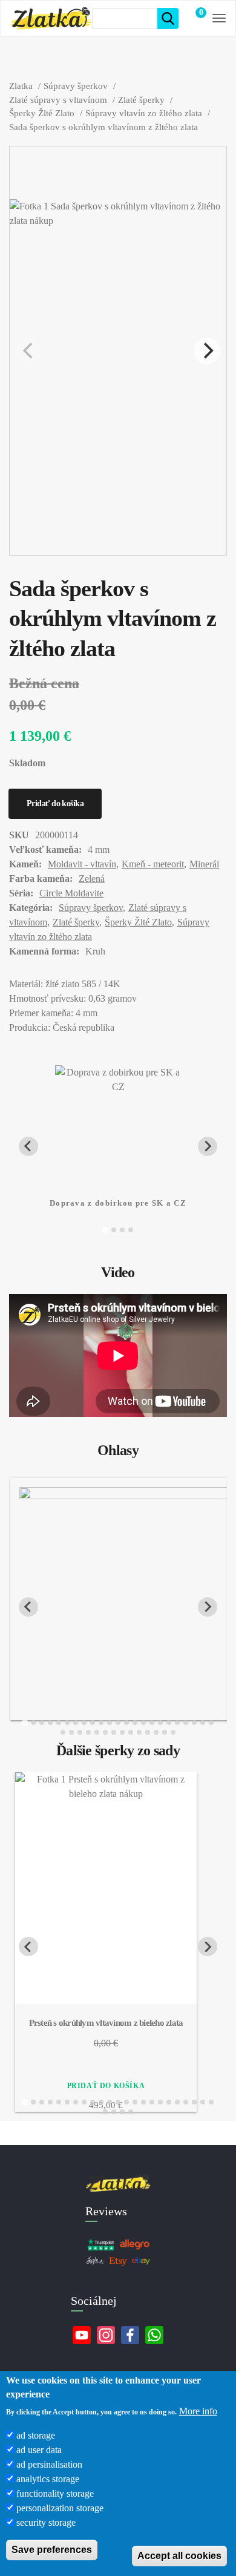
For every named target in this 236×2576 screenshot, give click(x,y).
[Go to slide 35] (156, 1732)
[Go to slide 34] (148, 1732)
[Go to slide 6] (67, 1723)
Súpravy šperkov (91, 908)
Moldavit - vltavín (82, 864)
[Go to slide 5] (59, 1723)
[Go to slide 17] (160, 1723)
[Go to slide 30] (114, 1732)
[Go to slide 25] (71, 1732)
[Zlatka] (51, 18)
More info (198, 2411)
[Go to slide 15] (143, 1723)
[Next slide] (208, 1146)
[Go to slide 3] (122, 1230)
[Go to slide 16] (152, 1723)
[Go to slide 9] (93, 1723)
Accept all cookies (179, 2556)
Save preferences (52, 2550)
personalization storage (60, 2508)
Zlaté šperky (76, 922)
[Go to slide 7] (76, 1723)
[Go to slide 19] (177, 1723)
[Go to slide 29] (105, 1732)
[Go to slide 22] (203, 1723)
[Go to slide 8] (84, 1723)
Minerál (204, 864)
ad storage (36, 2435)
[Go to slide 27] (88, 1732)
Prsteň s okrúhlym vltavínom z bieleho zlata (106, 2023)
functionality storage (55, 2493)
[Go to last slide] (28, 1146)
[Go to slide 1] (105, 1230)
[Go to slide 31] (122, 1732)
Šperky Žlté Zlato (138, 922)
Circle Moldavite (71, 893)
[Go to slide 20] (186, 1723)
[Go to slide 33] (139, 1732)
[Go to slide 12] (118, 1723)
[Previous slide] (28, 1607)
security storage (46, 2522)
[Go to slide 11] (110, 1723)
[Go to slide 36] (165, 1732)
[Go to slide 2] (114, 1230)
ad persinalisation (49, 2464)
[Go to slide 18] (169, 1723)
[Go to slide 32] (131, 1732)
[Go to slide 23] (211, 1723)
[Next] (207, 351)
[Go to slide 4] (131, 1230)
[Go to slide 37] (173, 1732)
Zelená (92, 879)
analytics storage (48, 2479)
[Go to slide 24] (63, 1732)
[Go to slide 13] (126, 1723)
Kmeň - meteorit (153, 864)
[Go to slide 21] (194, 1723)
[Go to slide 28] (97, 1732)
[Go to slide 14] (135, 1723)
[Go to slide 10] (101, 1723)
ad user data (39, 2450)
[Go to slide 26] (80, 1732)
